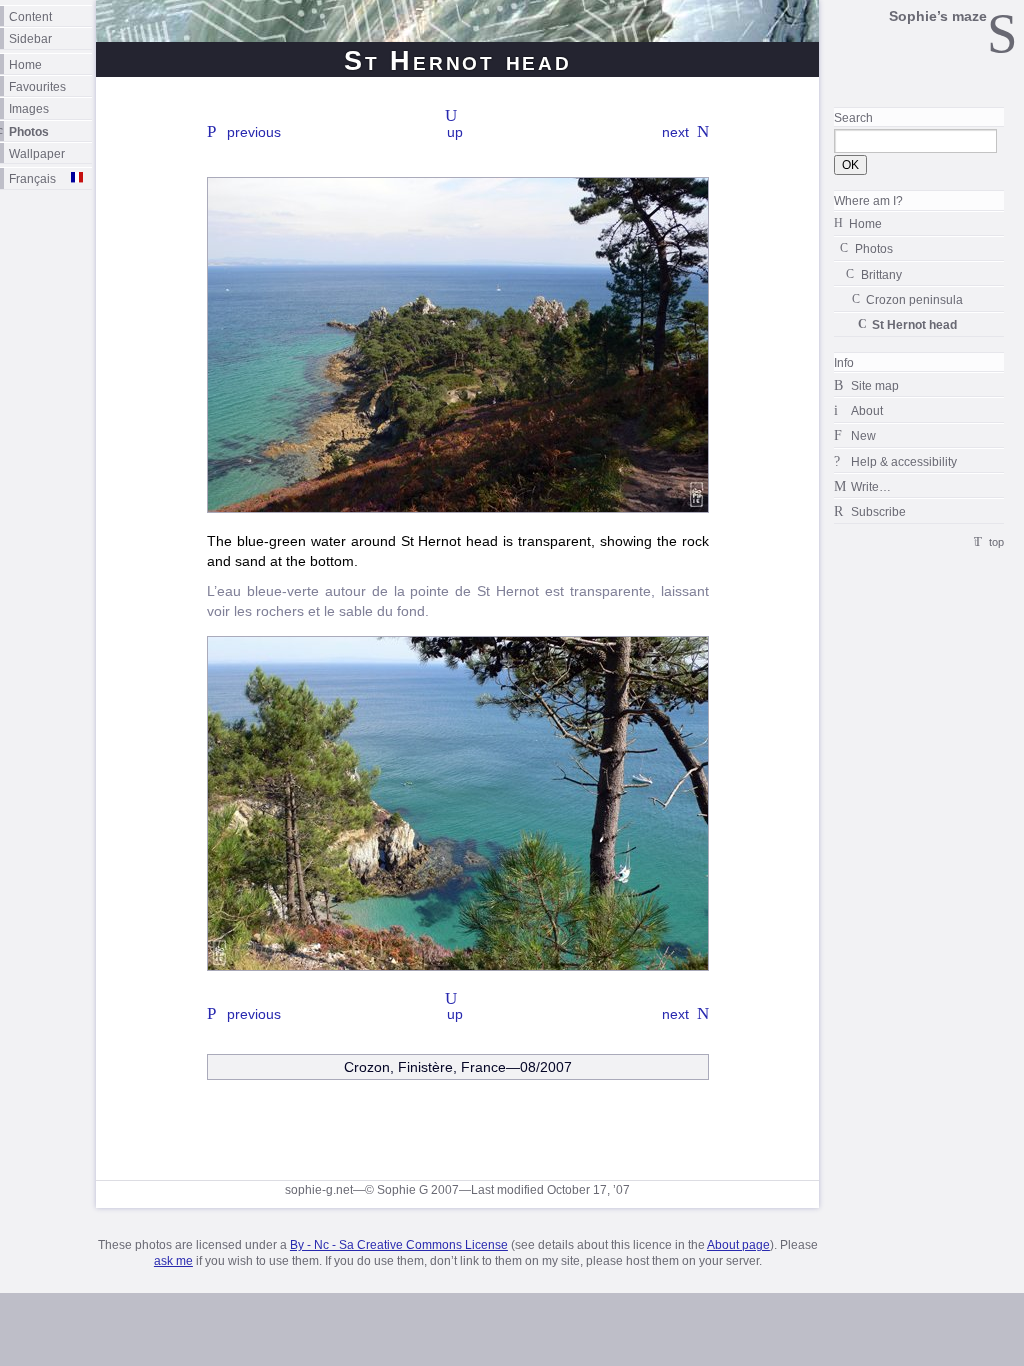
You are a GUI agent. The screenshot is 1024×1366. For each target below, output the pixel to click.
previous (254, 132)
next (675, 132)
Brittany (881, 274)
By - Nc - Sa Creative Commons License (399, 1245)
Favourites (37, 86)
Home (25, 64)
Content (30, 16)
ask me (173, 1261)
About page (738, 1245)
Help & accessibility (904, 461)
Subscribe (878, 511)
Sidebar (30, 38)
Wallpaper (37, 153)
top (996, 542)
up (455, 132)
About (867, 410)
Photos (29, 131)
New (863, 435)
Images (29, 108)
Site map (875, 385)
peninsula (914, 299)
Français (32, 178)
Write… (871, 486)
